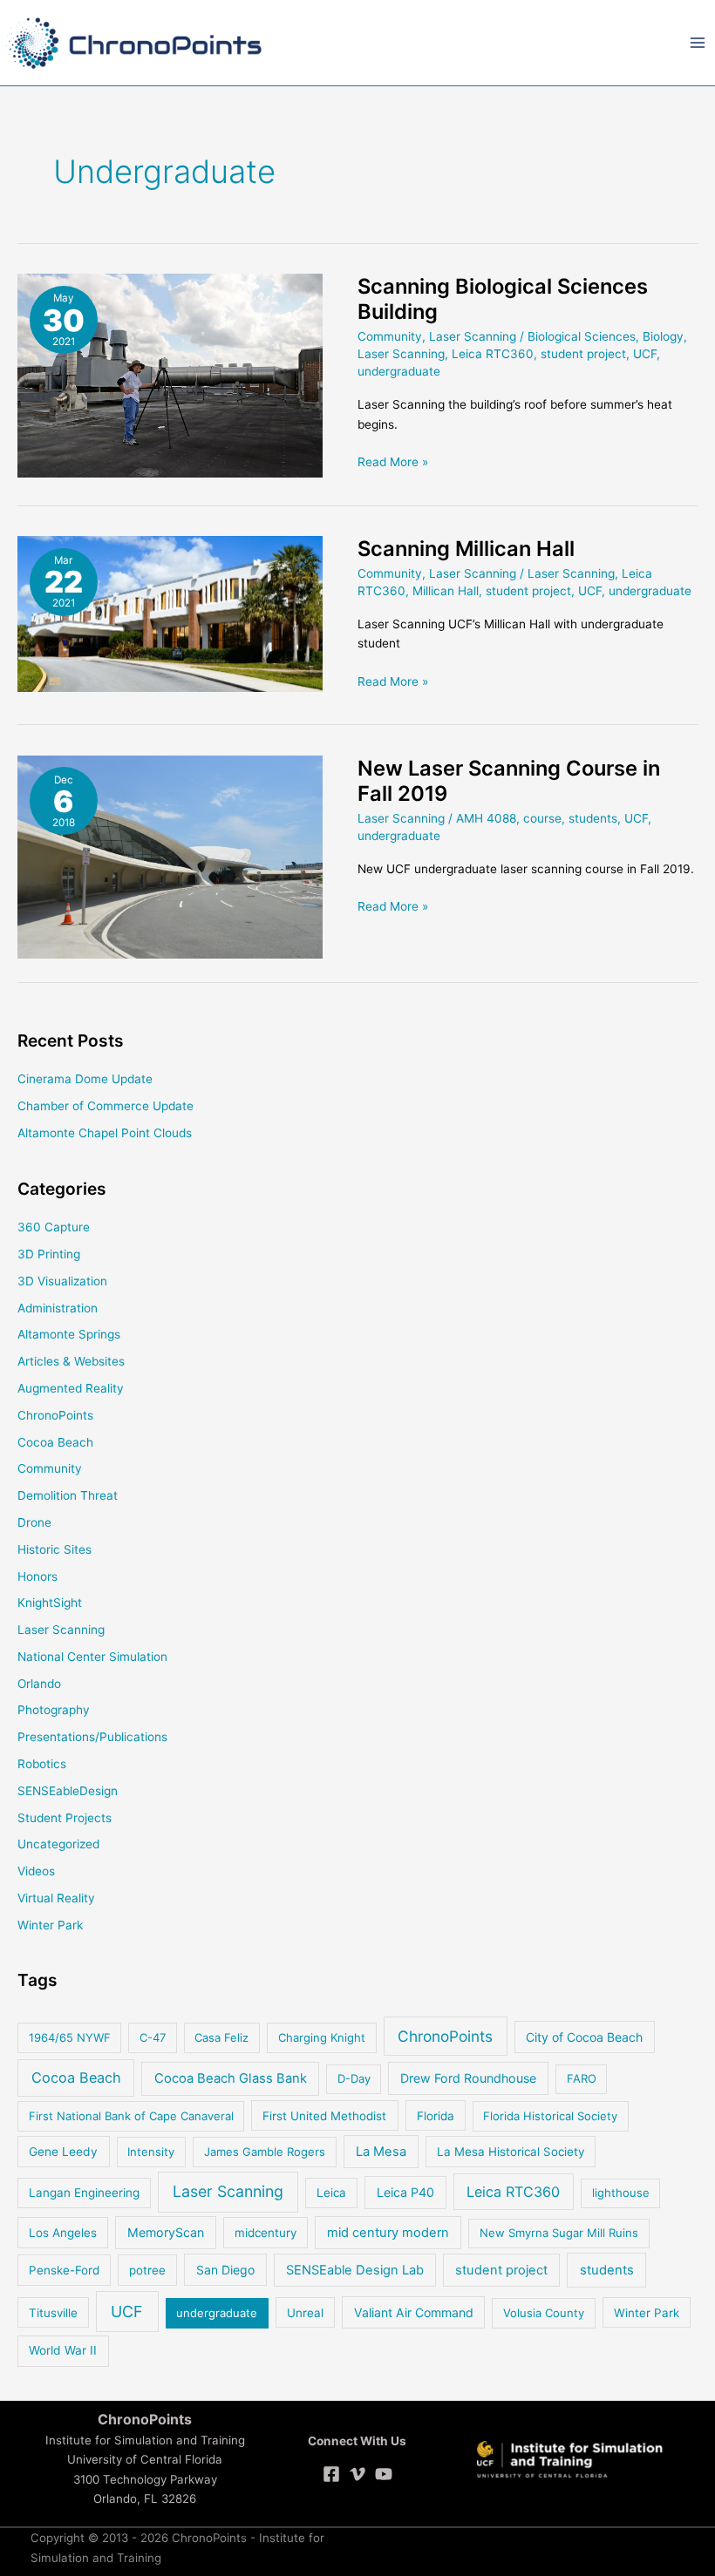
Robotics (42, 1764)
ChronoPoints (55, 1415)
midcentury (266, 2233)
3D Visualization (62, 1281)
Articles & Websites (71, 1361)
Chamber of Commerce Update (106, 1106)
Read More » (393, 463)
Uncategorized (58, 1844)
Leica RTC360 (493, 354)
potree (147, 2270)
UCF (645, 354)
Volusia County (544, 2313)
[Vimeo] (357, 2474)
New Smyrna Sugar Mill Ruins (559, 2233)
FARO (582, 2078)
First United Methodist (324, 2116)
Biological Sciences (582, 336)
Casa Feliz (221, 2037)
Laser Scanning (473, 336)
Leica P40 (405, 2192)
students (593, 818)
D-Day (354, 2078)
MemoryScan (166, 2232)
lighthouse (621, 2193)
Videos (36, 1871)
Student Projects (65, 1818)
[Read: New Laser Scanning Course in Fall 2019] (170, 856)
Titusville (53, 2313)
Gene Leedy (63, 2152)
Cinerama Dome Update (85, 1079)
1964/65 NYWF (70, 2037)
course (542, 818)
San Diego (225, 2270)
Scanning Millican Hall (466, 549)
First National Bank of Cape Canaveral (131, 2116)
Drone (34, 1522)
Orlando (39, 1684)
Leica (331, 2193)
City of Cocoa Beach (584, 2037)
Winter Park (50, 1925)
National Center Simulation (92, 1657)
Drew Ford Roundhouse (468, 2078)
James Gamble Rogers (265, 2152)
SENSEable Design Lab (355, 2270)
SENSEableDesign (68, 1791)
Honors (37, 1576)
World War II (63, 2350)
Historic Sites (54, 1549)
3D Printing (49, 1254)
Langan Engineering (84, 2193)
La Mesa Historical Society (511, 2152)
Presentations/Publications (92, 1737)
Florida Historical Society (550, 2116)
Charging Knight (322, 2037)
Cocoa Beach (55, 1442)
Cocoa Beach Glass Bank (231, 2078)
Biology (663, 336)
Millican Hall (446, 591)
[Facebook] (331, 2474)
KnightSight (50, 1603)
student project (583, 354)
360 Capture (54, 1227)
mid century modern (388, 2233)
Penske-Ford (64, 2270)
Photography (54, 1710)
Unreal (305, 2313)
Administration (58, 1308)
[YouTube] (384, 2474)
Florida (436, 2116)
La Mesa (381, 2152)
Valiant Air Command (414, 2312)
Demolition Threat (68, 1495)
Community (390, 336)
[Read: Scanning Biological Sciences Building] (170, 375)
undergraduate (399, 371)
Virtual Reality (56, 1898)
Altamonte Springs (69, 1334)
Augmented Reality (71, 1388)
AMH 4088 (486, 818)
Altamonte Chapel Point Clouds (105, 1133)
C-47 (153, 2037)
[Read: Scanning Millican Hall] (170, 613)
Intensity (151, 2152)
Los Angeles (63, 2233)
